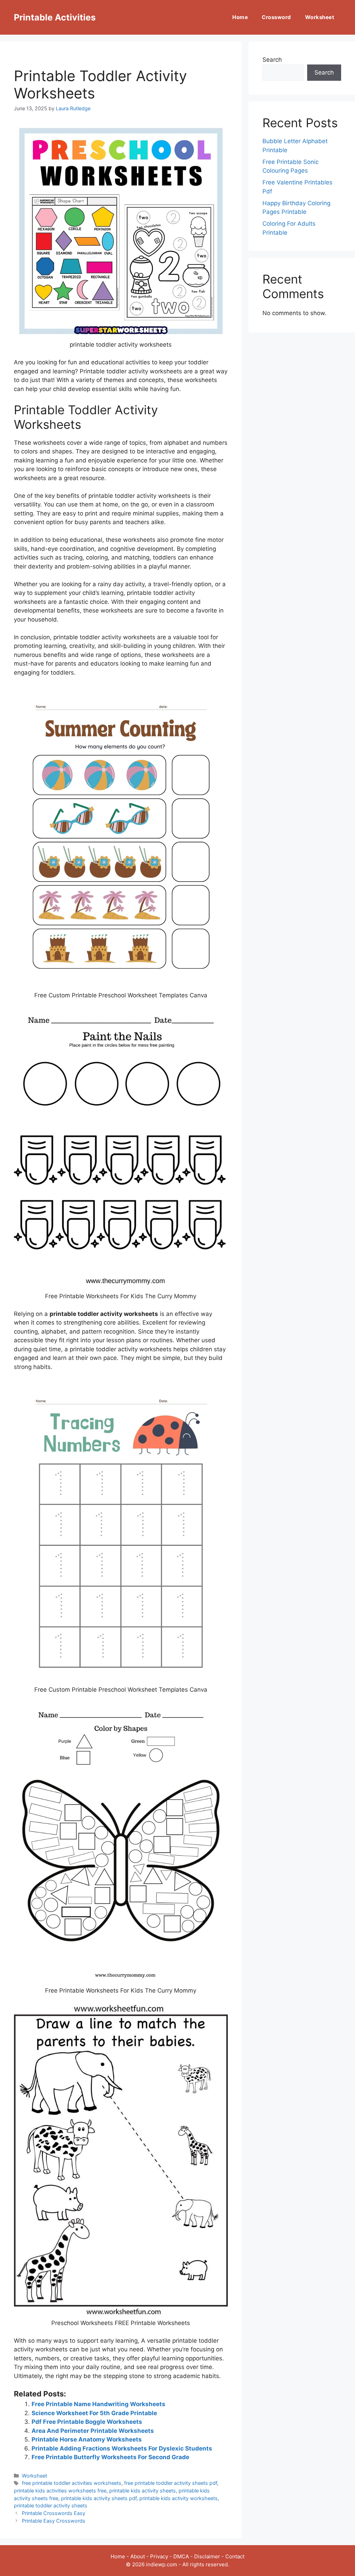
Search (272, 60)
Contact (235, 2556)
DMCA (181, 2556)
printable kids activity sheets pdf (99, 2498)
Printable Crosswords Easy (54, 2513)
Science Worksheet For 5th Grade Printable (94, 2413)
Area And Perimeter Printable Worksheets (93, 2431)
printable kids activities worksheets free (60, 2491)
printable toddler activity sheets (51, 2505)
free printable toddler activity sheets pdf (171, 2483)
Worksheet (320, 17)
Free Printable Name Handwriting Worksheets (98, 2404)
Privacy (159, 2556)
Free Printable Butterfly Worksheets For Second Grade (110, 2457)
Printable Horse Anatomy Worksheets (87, 2439)
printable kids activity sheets (142, 2491)
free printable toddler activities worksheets (72, 2483)
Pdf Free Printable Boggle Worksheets (87, 2422)
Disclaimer (207, 2556)
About (138, 2556)
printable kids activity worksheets (179, 2498)
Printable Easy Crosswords (54, 2521)
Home (240, 17)
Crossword (276, 17)
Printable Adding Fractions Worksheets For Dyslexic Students (122, 2448)
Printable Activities (55, 17)
